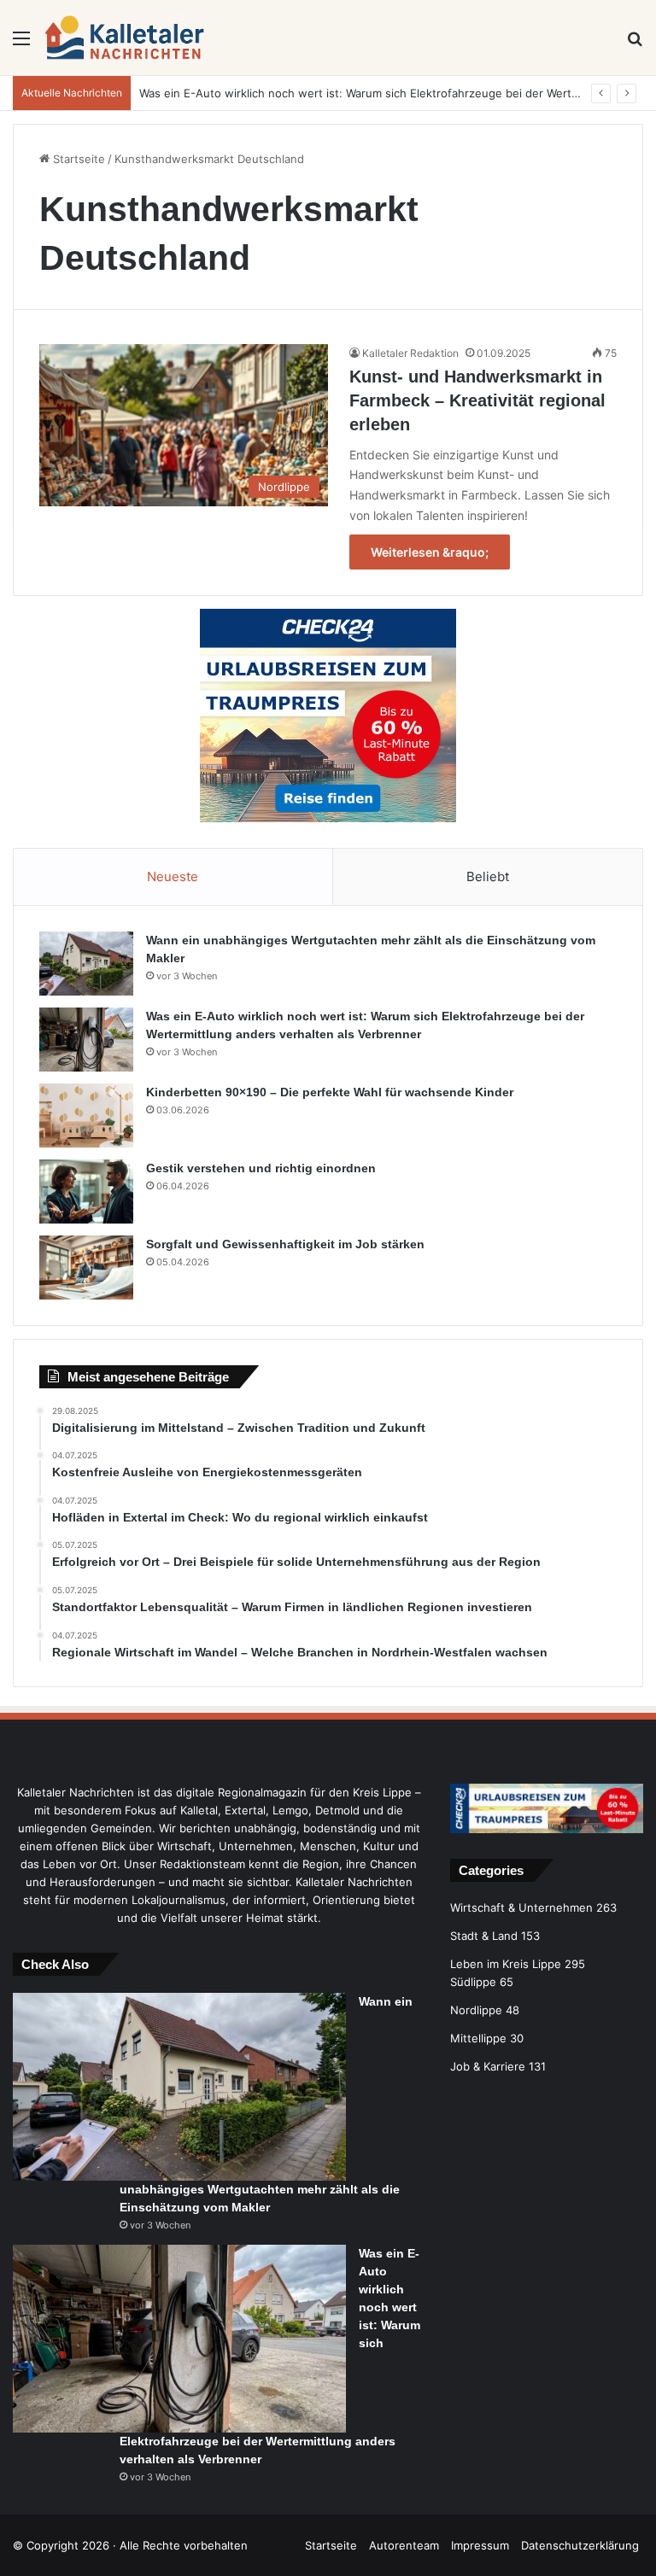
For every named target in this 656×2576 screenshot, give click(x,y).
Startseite (77, 159)
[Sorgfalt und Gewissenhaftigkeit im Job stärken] (86, 1268)
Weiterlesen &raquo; (430, 552)
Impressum (480, 2545)
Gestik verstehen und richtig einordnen (261, 1168)
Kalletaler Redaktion (410, 353)
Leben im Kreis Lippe (506, 1964)
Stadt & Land (484, 1936)
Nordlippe (476, 2010)
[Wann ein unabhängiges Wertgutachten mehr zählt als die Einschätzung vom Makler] (86, 964)
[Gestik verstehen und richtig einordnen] (86, 1192)
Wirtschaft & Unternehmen (521, 1907)
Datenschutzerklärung (580, 2545)
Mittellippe (478, 2038)
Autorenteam (404, 2545)
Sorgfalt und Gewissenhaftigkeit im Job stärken (285, 1244)
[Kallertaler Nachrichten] (126, 38)
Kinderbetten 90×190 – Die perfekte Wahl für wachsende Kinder (330, 1092)
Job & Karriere (488, 2066)
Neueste (173, 876)
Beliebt (488, 876)
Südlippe (473, 1982)
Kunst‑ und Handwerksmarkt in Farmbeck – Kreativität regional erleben (477, 400)
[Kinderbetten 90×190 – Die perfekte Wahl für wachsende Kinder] (86, 1116)
